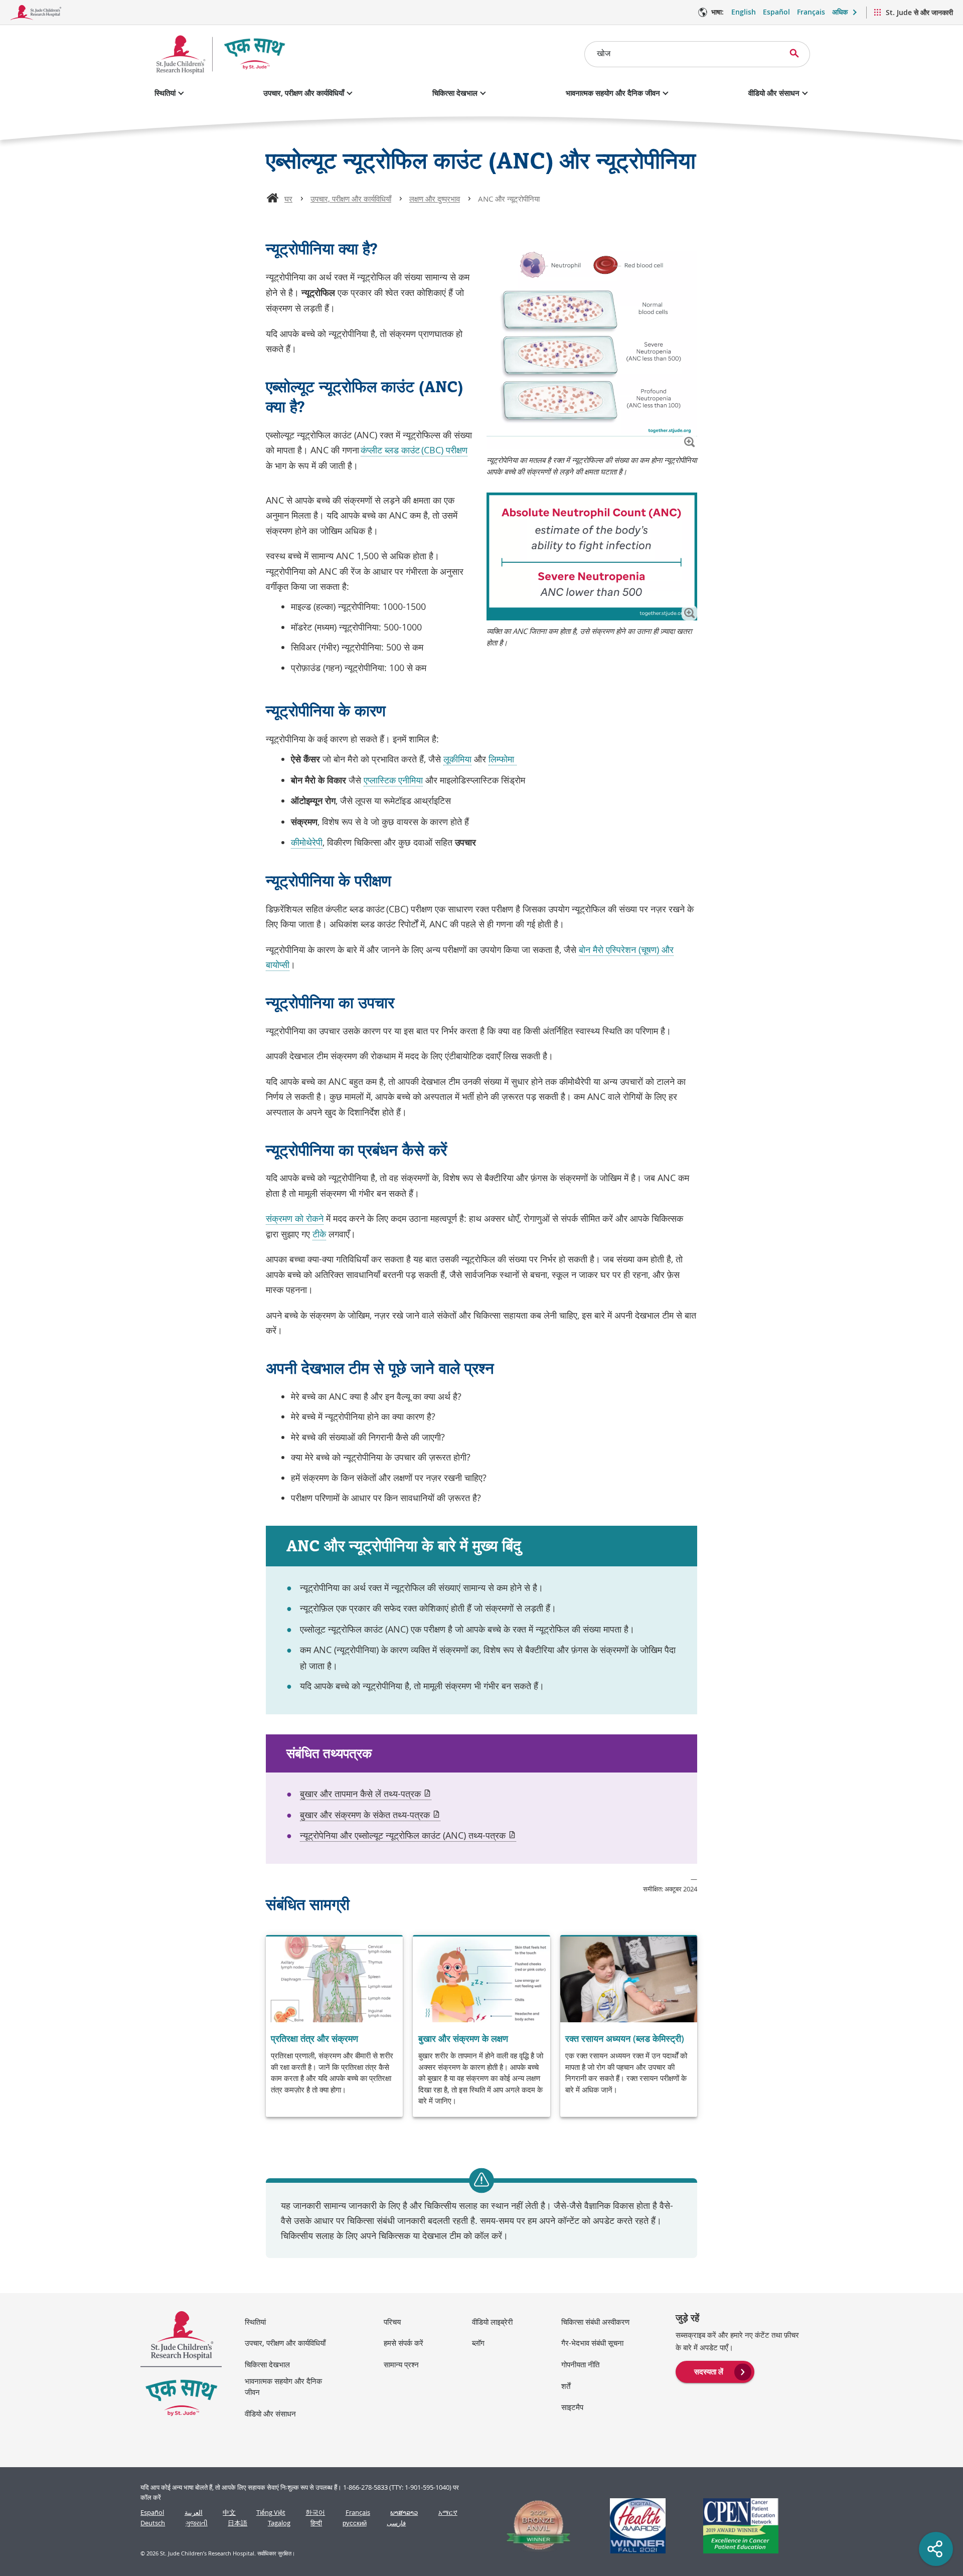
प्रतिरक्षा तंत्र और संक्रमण (314, 2038)
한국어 (315, 2513)
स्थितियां (165, 93)
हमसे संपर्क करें (404, 2343)
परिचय (392, 2322)
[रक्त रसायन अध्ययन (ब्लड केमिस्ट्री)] (629, 2027)
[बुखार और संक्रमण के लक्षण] (481, 2027)
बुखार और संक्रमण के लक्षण (463, 2038)
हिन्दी (316, 2523)
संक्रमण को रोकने (295, 1218)
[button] (689, 442)
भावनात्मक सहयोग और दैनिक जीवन (613, 93)
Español (776, 12)
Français (811, 12)
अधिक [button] (840, 12)
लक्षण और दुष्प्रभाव (435, 199)
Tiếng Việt (271, 2513)
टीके (319, 1234)
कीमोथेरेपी (307, 842)
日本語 (237, 2523)
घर (288, 199)
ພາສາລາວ (404, 2513)
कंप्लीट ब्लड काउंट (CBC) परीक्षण (414, 450)
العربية (194, 2513)
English (744, 12)
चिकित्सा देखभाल (455, 93)
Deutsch (153, 2523)
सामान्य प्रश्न (401, 2364)
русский (355, 2523)
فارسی (396, 2523)
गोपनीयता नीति (580, 2364)
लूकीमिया (457, 759)
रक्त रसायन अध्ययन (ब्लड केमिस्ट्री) (625, 2038)
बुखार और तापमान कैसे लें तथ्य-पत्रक (366, 1794)
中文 (229, 2513)
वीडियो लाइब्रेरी (492, 2322)
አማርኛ (448, 2513)
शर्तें (566, 2386)
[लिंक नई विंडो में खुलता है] (534, 2526)
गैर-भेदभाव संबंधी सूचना (592, 2343)
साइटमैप (572, 2407)
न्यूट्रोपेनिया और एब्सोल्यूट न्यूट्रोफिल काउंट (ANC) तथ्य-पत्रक (408, 1835)
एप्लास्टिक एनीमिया (393, 780)
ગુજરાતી (197, 2523)
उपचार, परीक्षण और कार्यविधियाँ (304, 93)
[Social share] (936, 2549)
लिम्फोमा (503, 759)
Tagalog (279, 2523)
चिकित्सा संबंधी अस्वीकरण (595, 2322)
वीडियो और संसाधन (774, 93)
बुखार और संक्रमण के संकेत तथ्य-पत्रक (370, 1815)
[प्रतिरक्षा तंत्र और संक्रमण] (334, 2027)
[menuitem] (715, 2371)
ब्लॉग (478, 2343)
